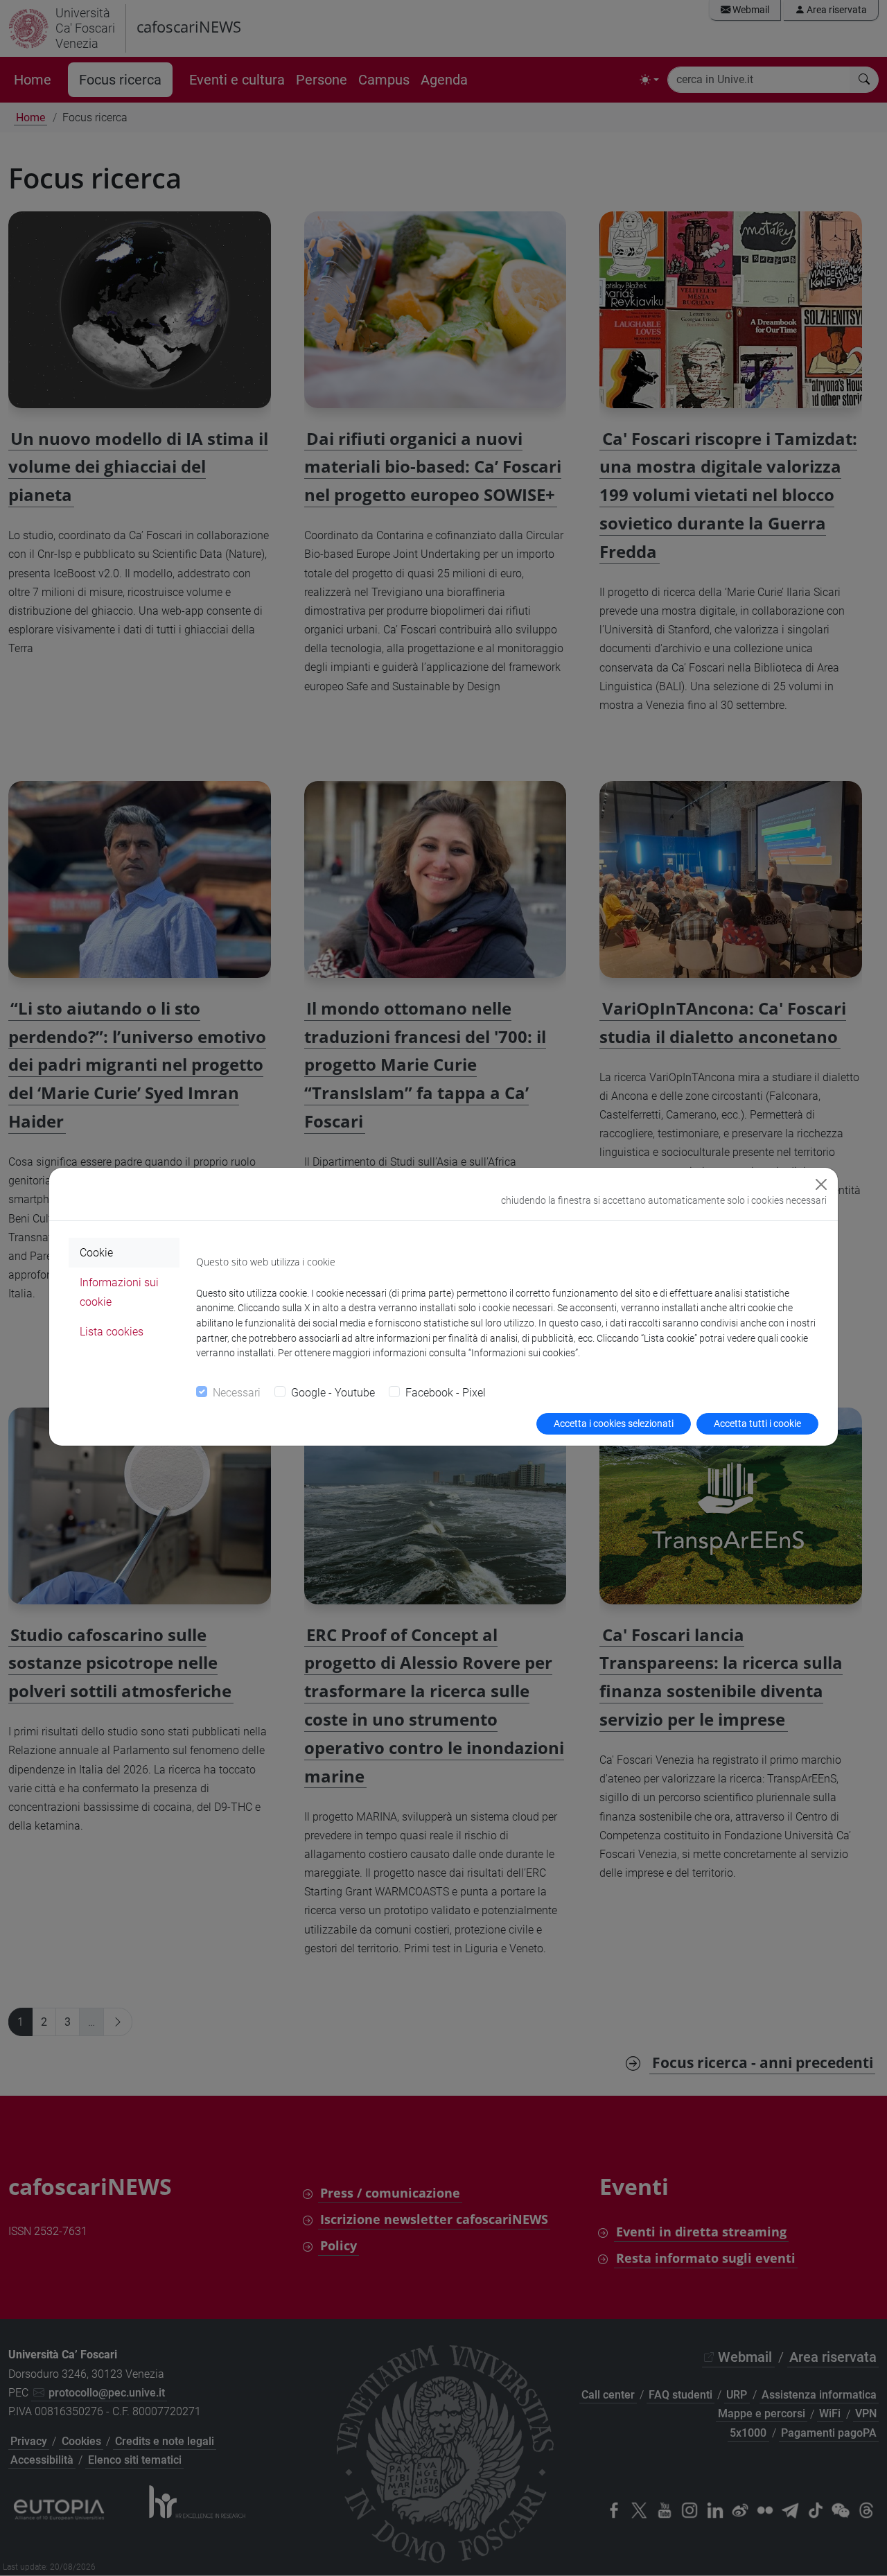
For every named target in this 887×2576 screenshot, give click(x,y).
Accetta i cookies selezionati (614, 1423)
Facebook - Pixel (446, 1393)
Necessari (237, 1393)
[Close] (821, 1184)
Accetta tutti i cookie (757, 1423)
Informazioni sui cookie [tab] (119, 1292)
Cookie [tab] (96, 1253)
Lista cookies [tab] (112, 1332)
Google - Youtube (333, 1393)
